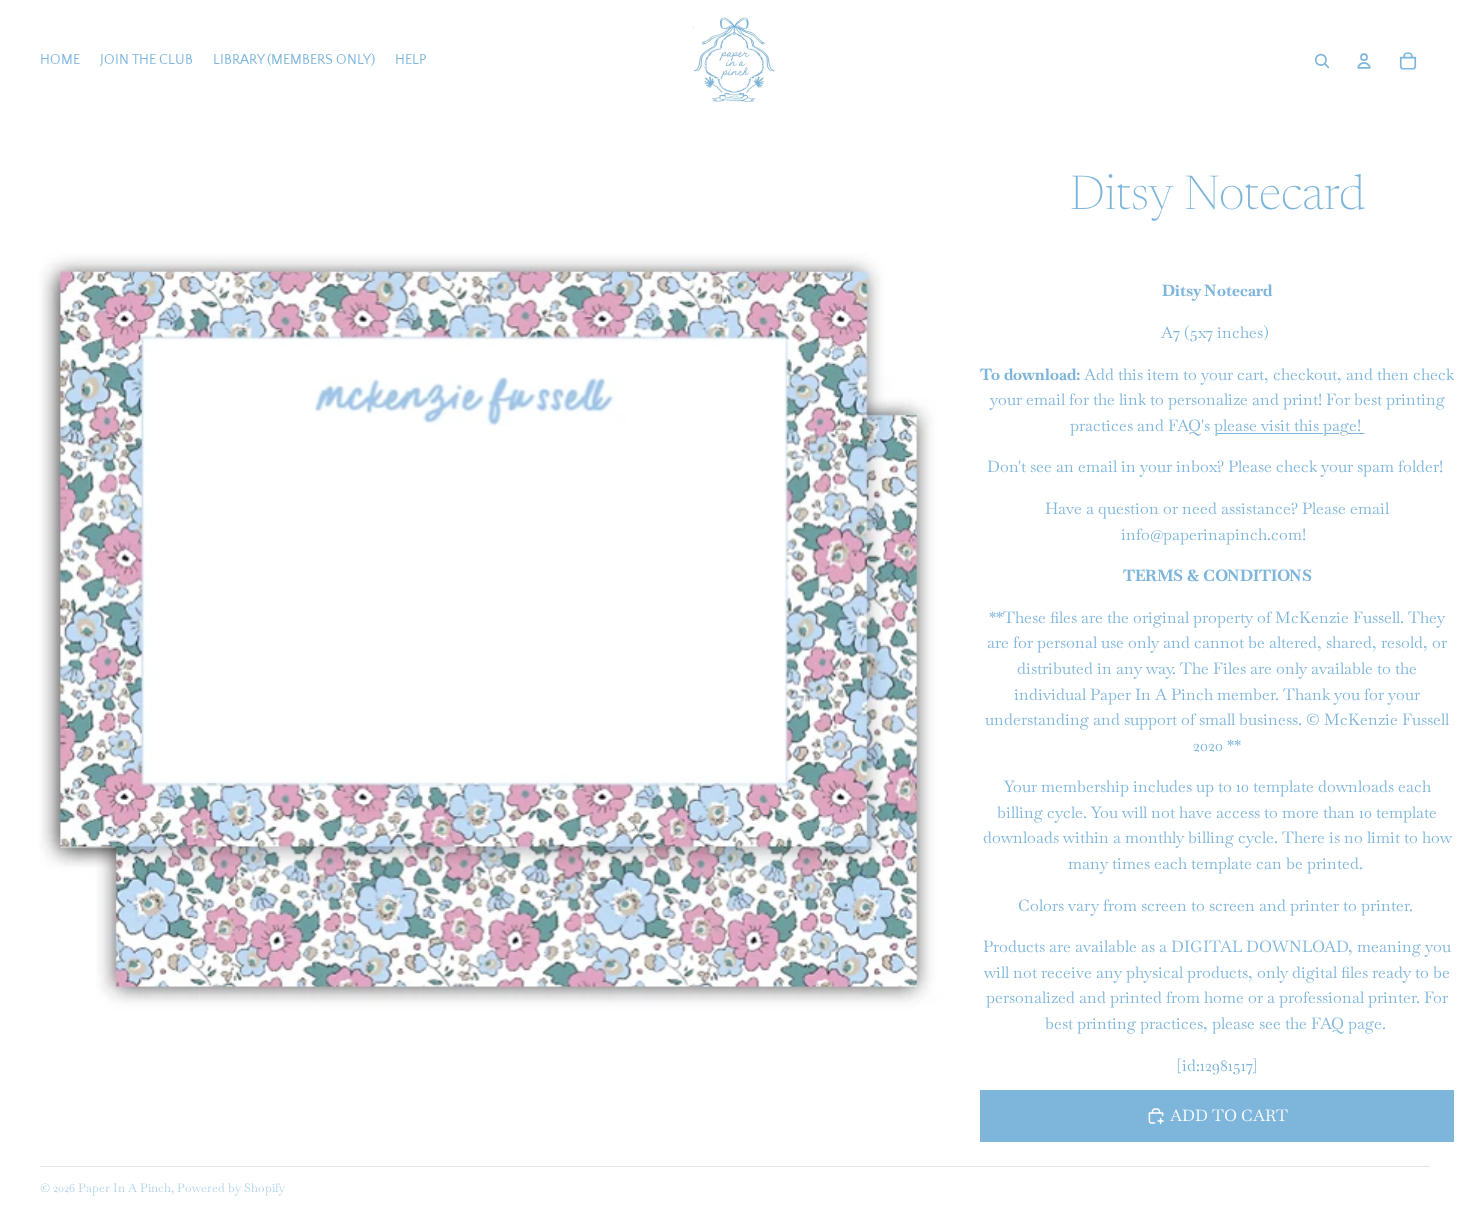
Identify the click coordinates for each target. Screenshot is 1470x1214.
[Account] (1364, 61)
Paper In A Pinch (124, 1188)
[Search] (1322, 61)
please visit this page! (1289, 425)
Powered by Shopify (231, 1188)
